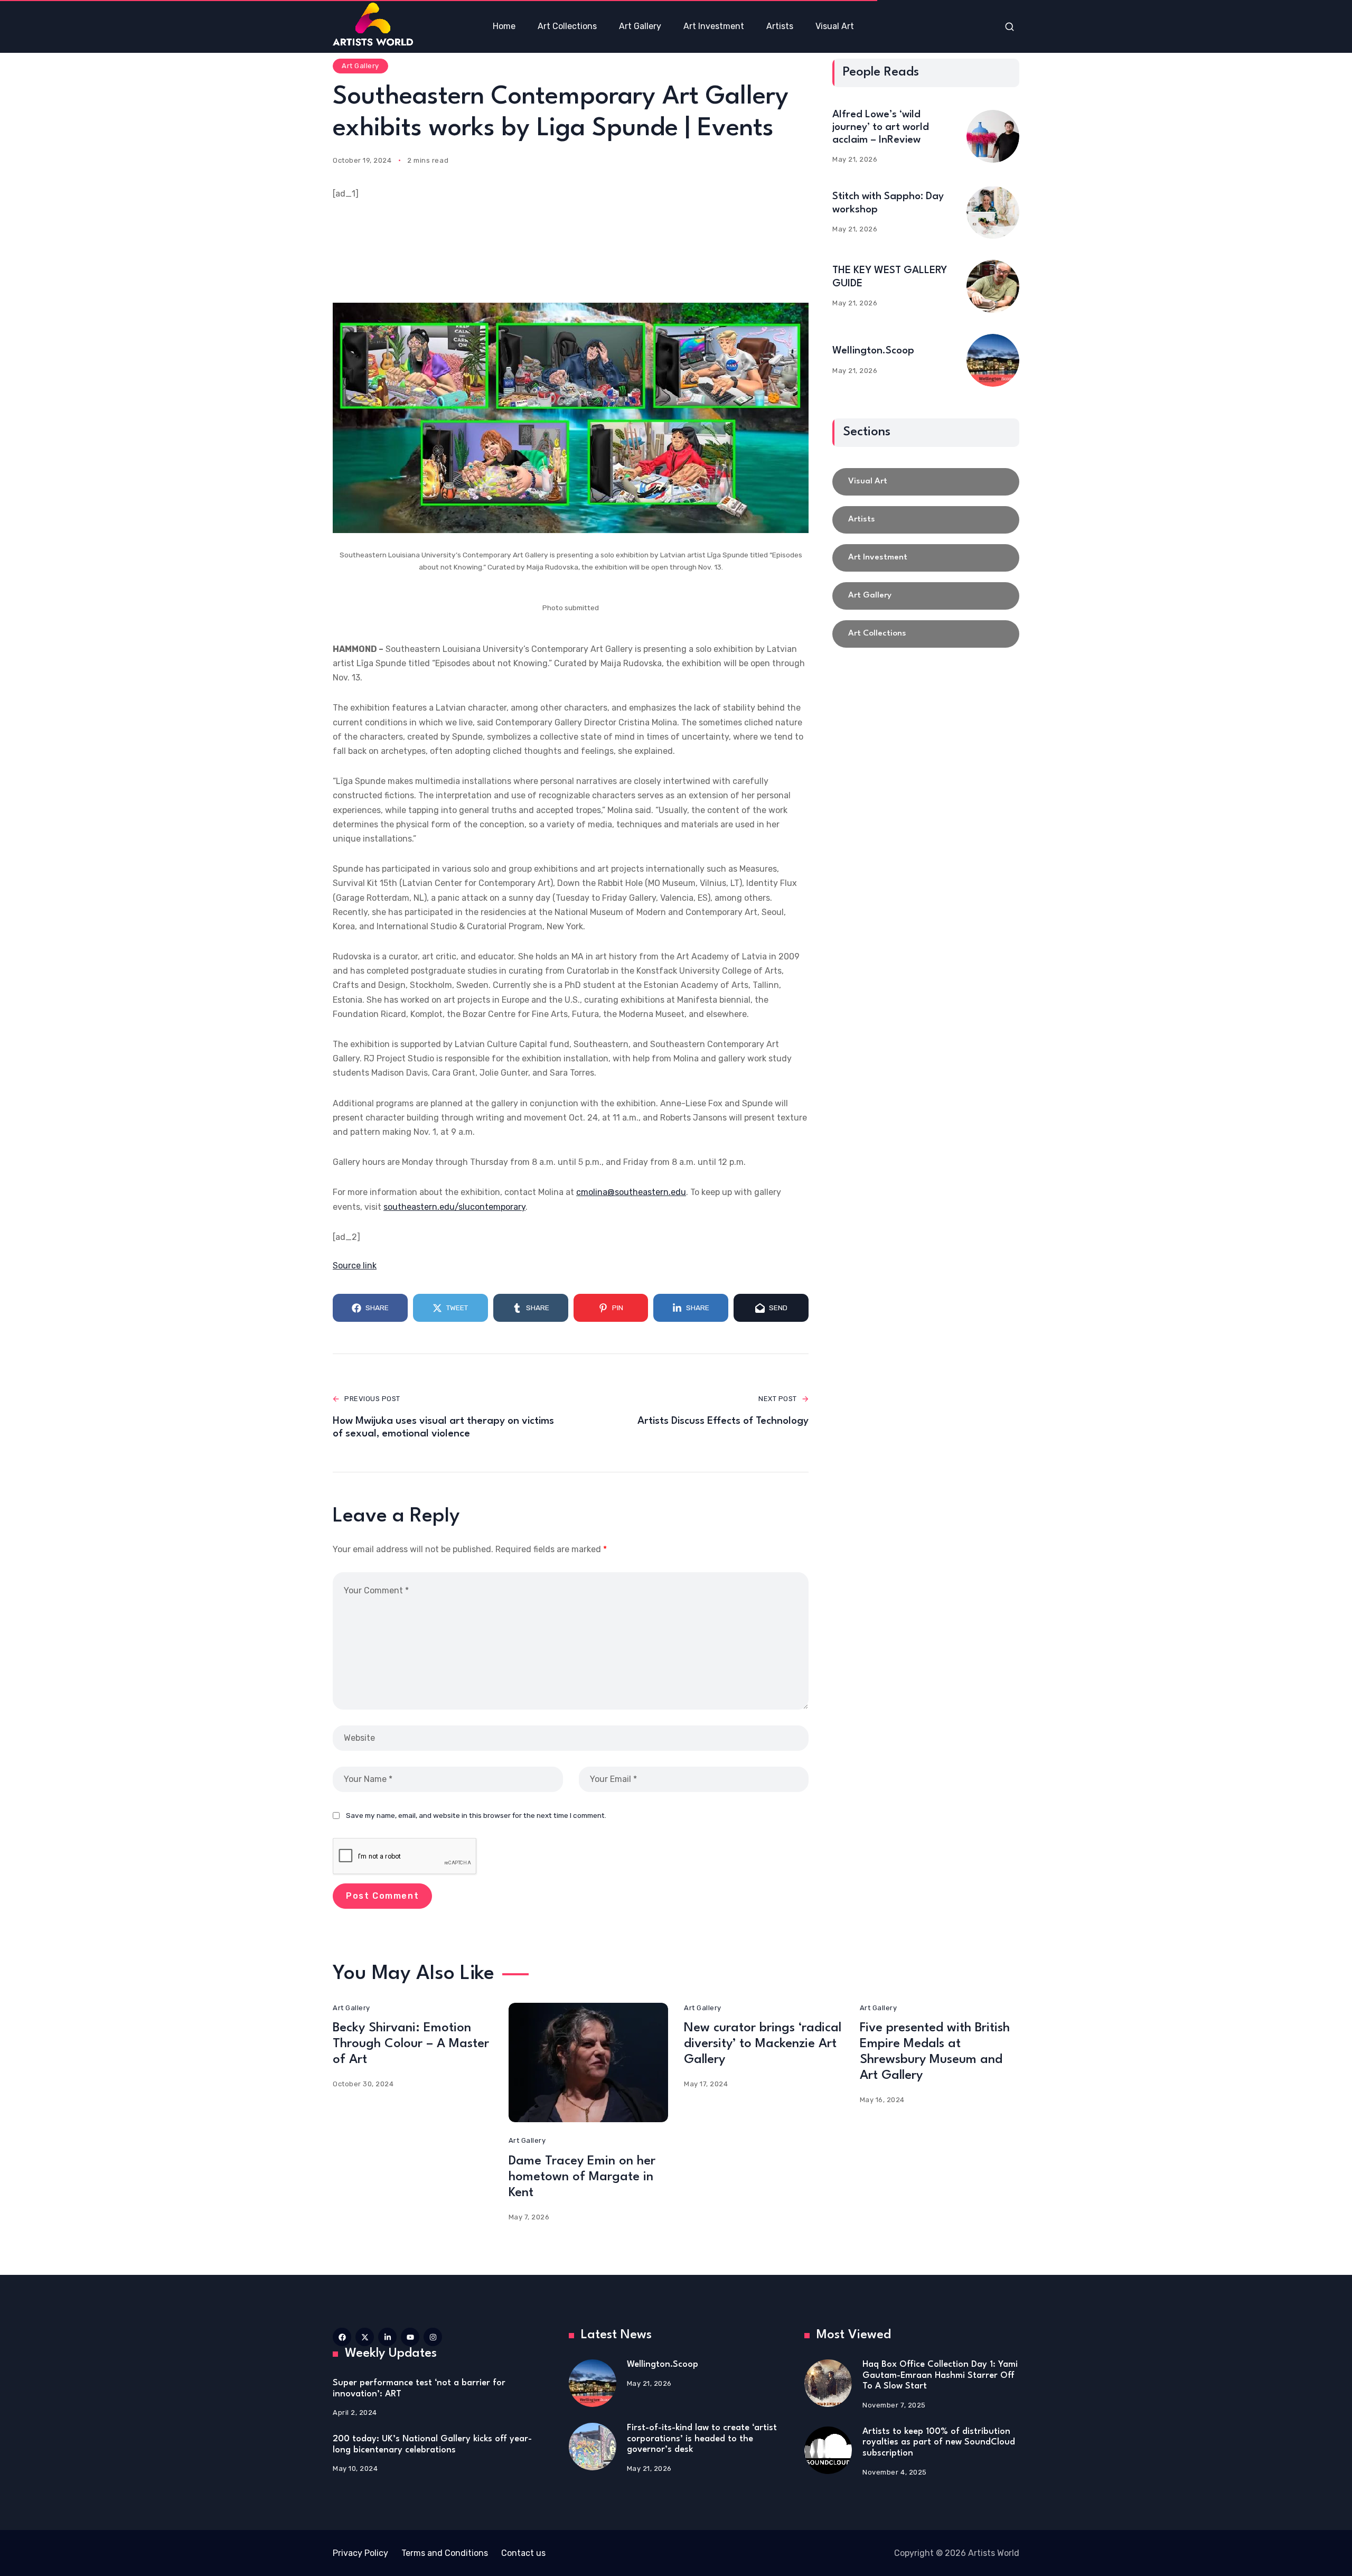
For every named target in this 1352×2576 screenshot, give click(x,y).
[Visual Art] (926, 482)
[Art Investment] (926, 558)
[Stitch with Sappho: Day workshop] (993, 212)
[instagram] (433, 2337)
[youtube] (410, 2337)
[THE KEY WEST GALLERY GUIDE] (993, 286)
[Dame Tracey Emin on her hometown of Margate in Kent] (589, 2063)
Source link (355, 1266)
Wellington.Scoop (873, 351)
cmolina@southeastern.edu (631, 1192)
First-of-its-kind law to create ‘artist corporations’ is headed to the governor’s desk (702, 2439)
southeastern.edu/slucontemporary (454, 1207)
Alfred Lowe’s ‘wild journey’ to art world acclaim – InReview (881, 127)
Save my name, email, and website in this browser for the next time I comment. (476, 1815)
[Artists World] (373, 24)
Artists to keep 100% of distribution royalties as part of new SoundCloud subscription (939, 2442)
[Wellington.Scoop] (993, 360)
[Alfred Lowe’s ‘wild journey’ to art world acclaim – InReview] (993, 136)
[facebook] (342, 2337)
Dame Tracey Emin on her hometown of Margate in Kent (582, 2177)
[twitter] (365, 2337)
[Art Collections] (926, 634)
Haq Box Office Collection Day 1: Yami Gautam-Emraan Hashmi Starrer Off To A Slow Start (940, 2375)
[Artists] (926, 520)
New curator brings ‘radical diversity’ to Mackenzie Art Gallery (763, 2044)
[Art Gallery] (926, 596)
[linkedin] (387, 2337)
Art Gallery (360, 66)
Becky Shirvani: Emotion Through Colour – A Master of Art (411, 2044)
